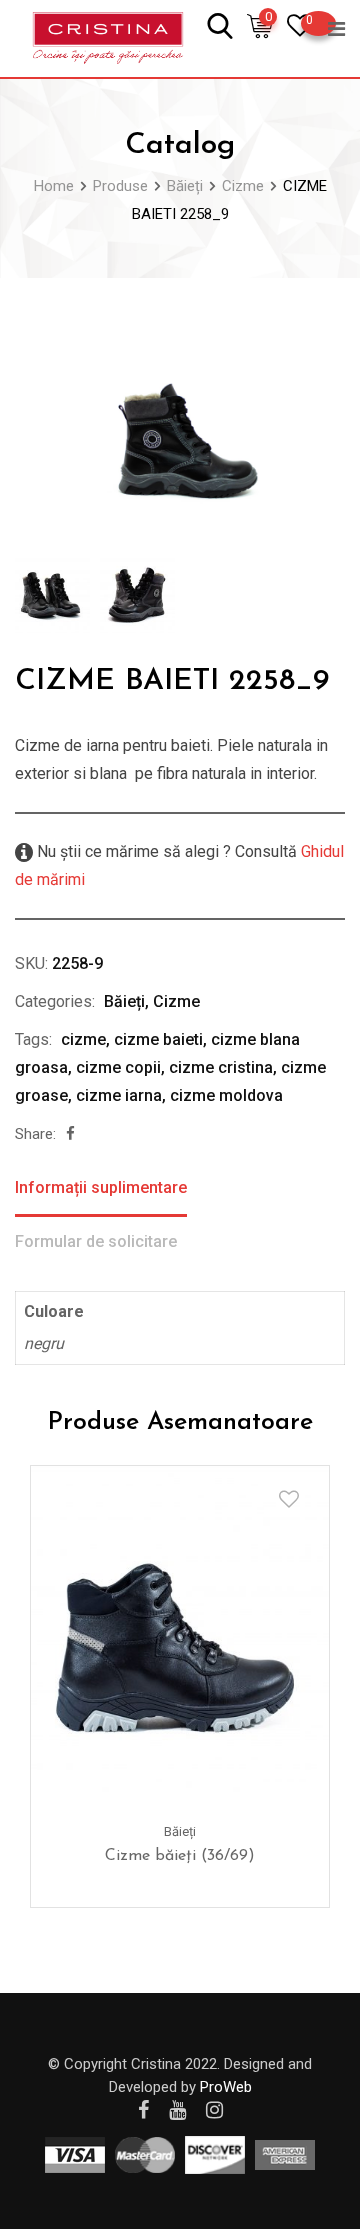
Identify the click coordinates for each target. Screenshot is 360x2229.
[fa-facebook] (70, 1134)
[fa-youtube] (177, 2110)
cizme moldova (226, 1095)
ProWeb (226, 2087)
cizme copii (118, 1067)
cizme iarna (119, 1095)
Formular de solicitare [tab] (96, 1241)
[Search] (220, 24)
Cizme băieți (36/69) (180, 1856)
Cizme (176, 1001)
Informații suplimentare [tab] (101, 1187)
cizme (83, 1039)
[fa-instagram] (214, 2110)
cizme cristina (221, 1067)
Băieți (124, 1001)
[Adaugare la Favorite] (289, 1499)
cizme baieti (158, 1039)
